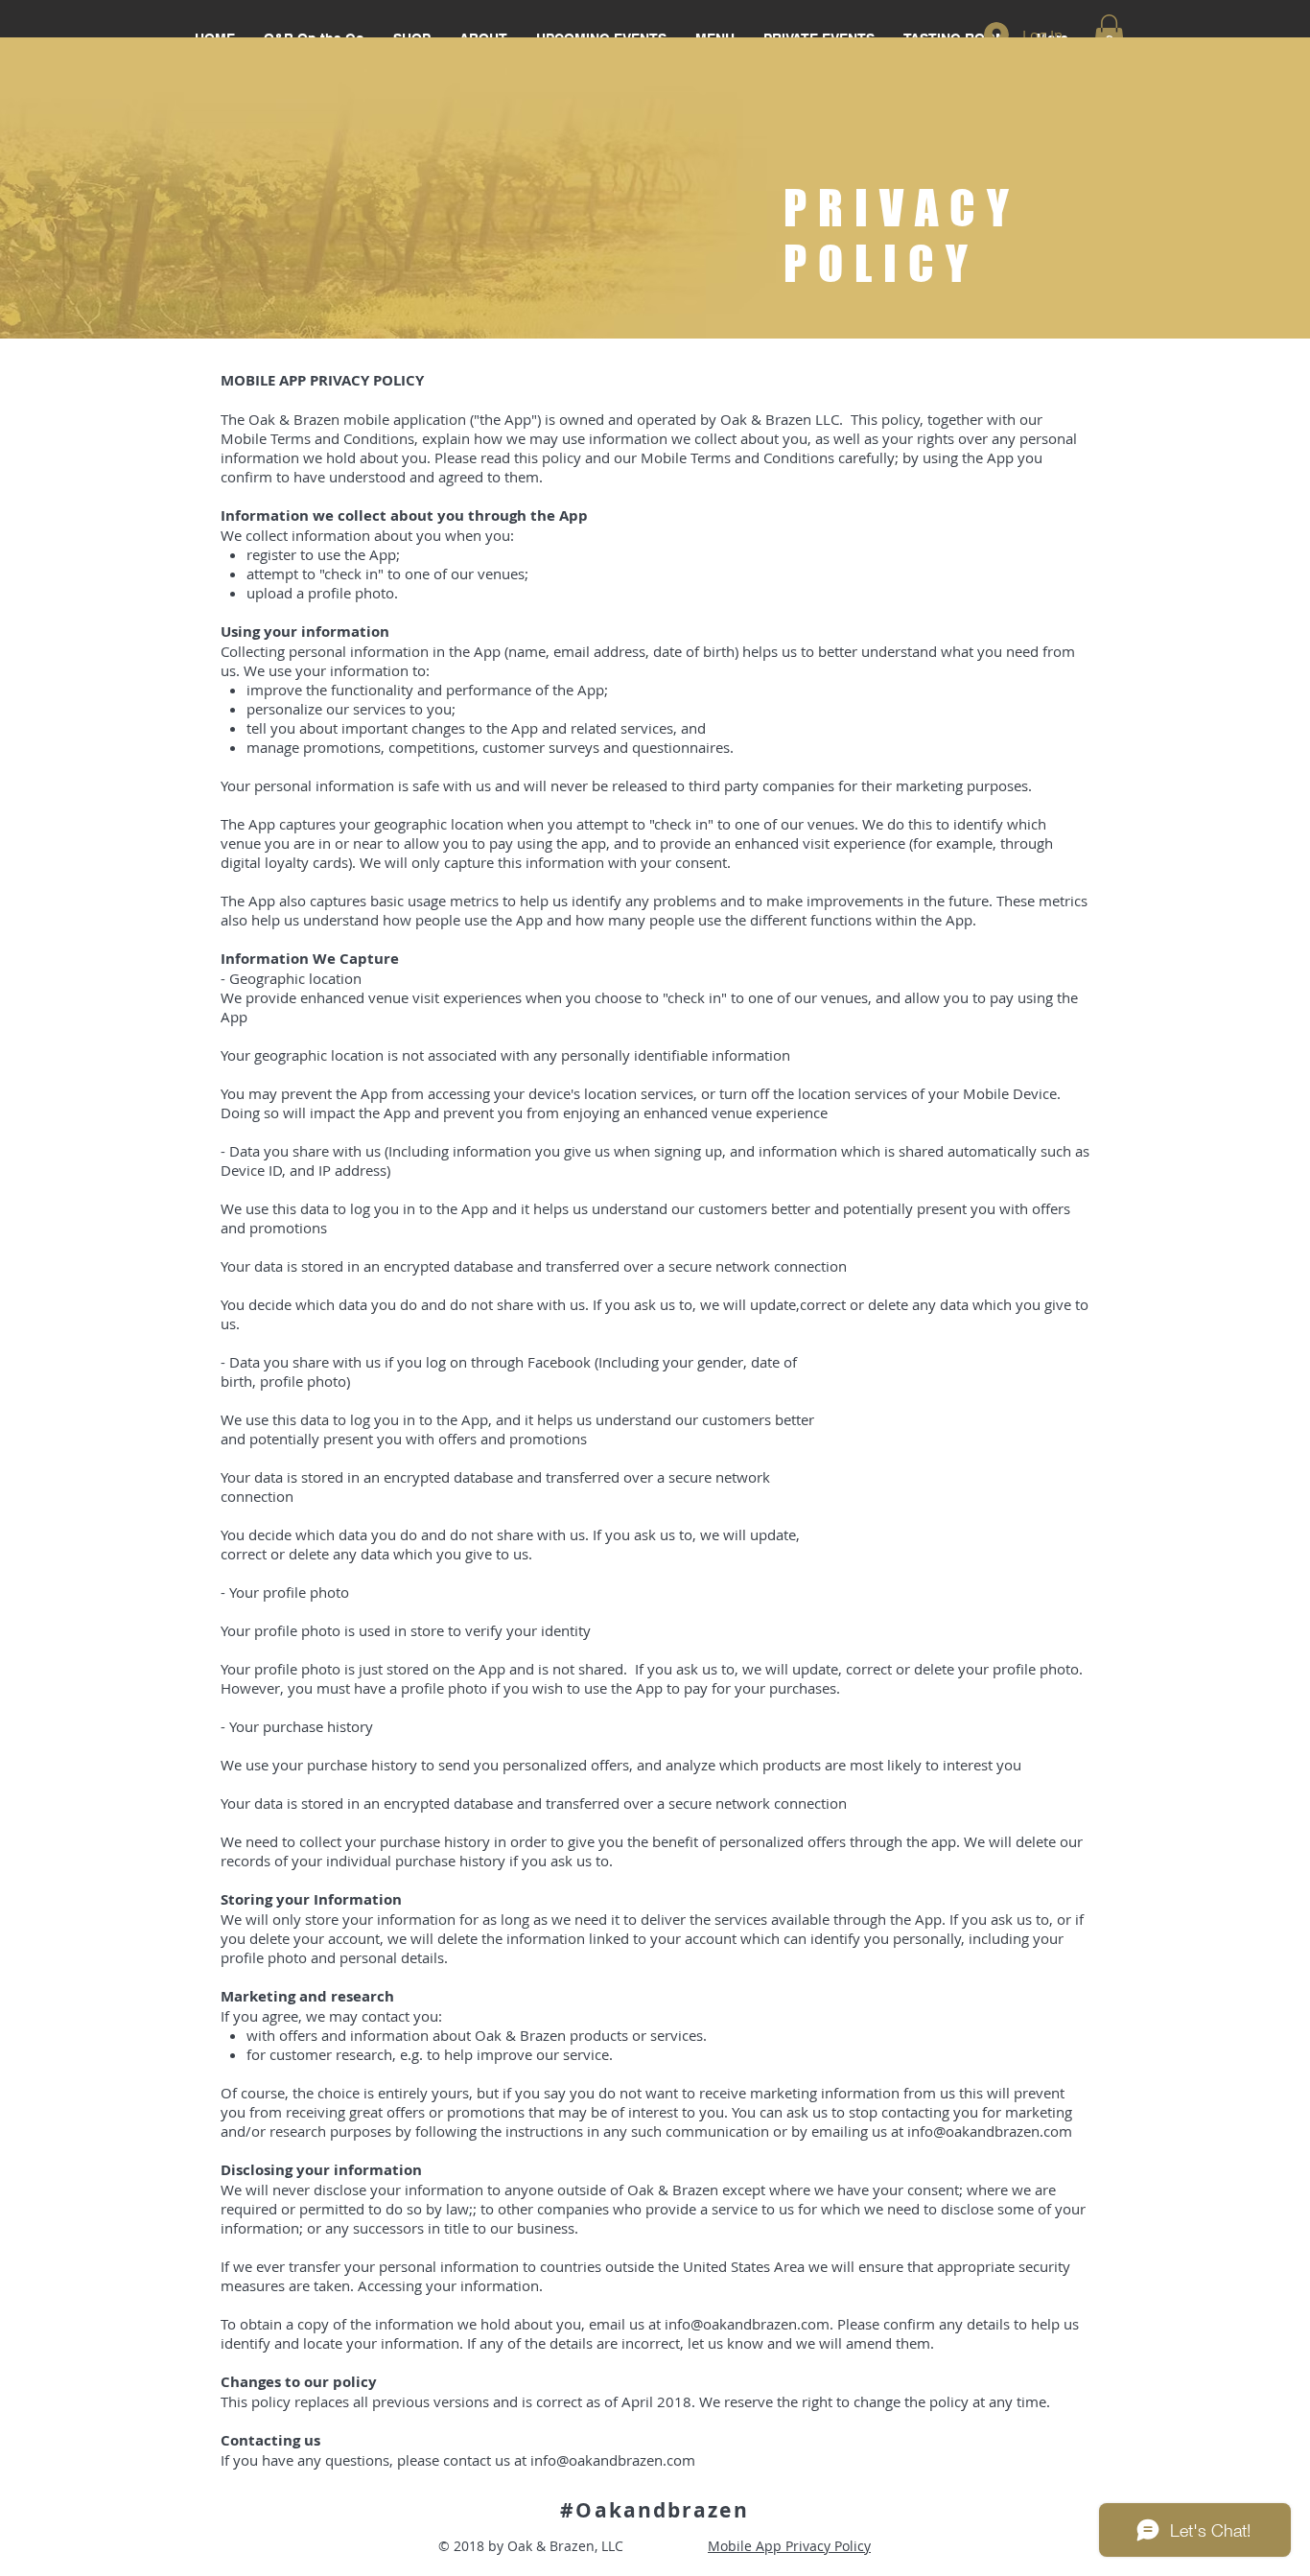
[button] (1109, 35)
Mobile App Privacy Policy (789, 2546)
